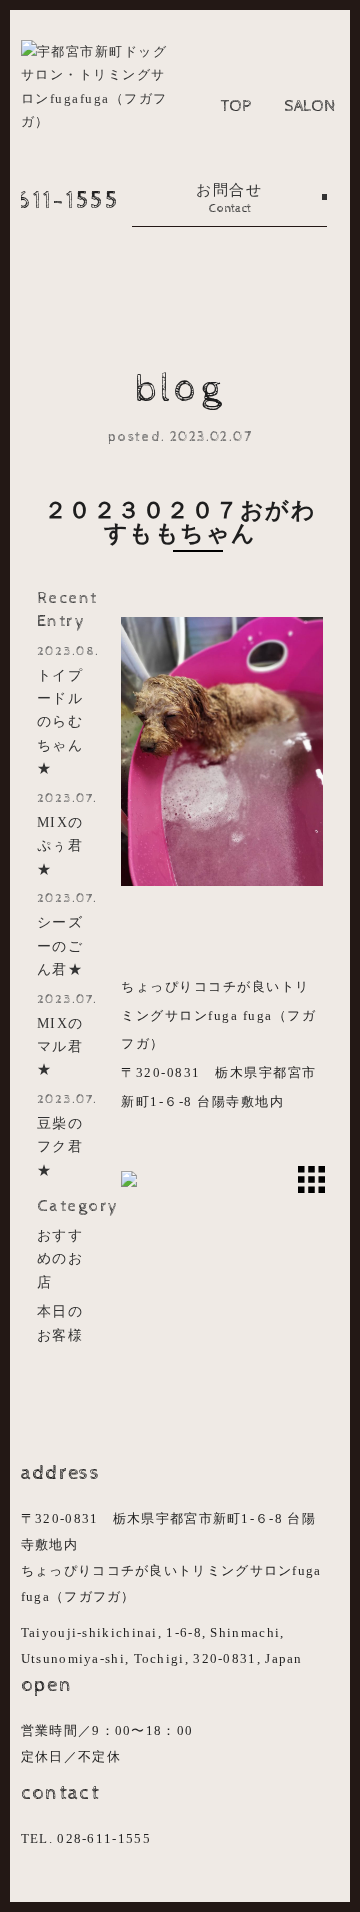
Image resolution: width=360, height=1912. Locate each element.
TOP (236, 106)
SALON (309, 106)
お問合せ (229, 199)
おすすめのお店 (60, 1258)
